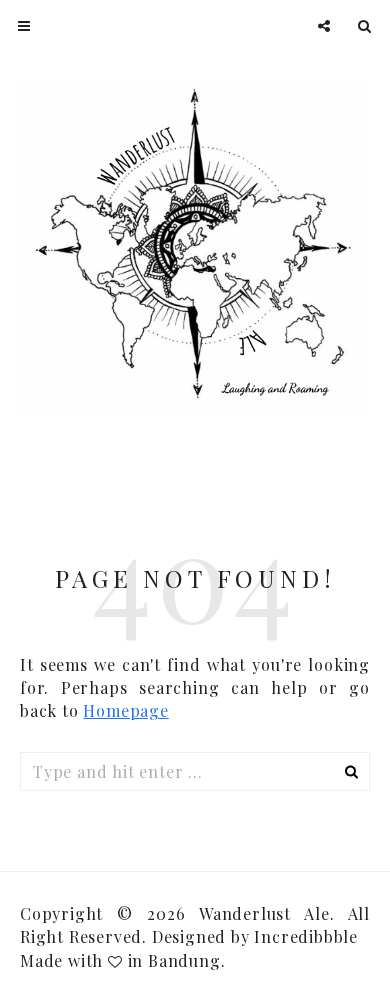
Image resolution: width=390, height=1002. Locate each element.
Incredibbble (306, 936)
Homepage (125, 710)
